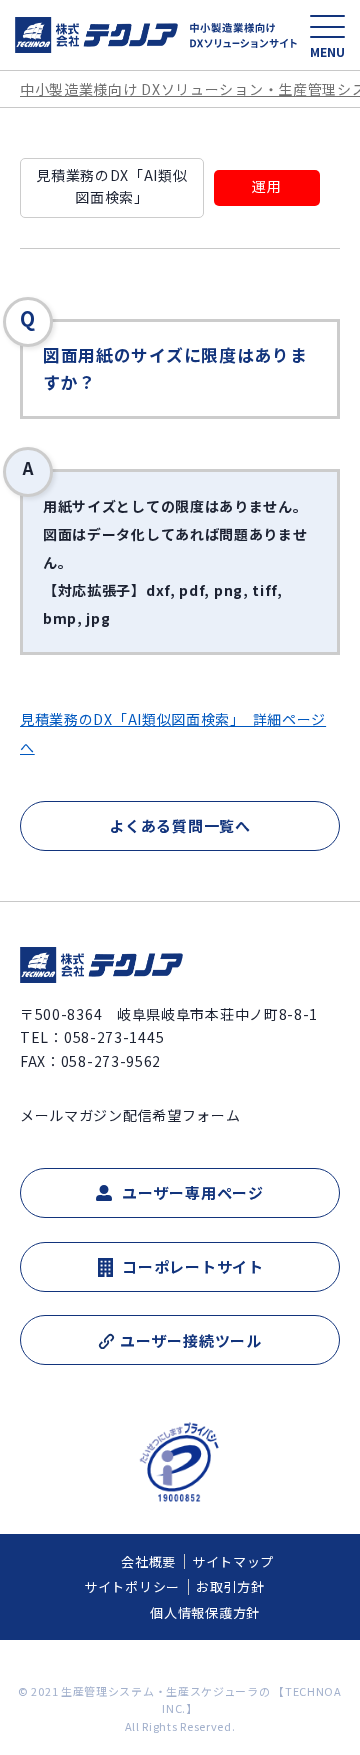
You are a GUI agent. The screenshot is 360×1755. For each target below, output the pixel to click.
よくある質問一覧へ (179, 825)
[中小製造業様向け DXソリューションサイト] (156, 35)
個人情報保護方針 (205, 1612)
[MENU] (327, 26)
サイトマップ (233, 1561)
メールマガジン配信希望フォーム (130, 1115)
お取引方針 (230, 1586)
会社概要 (148, 1561)
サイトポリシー (132, 1586)
